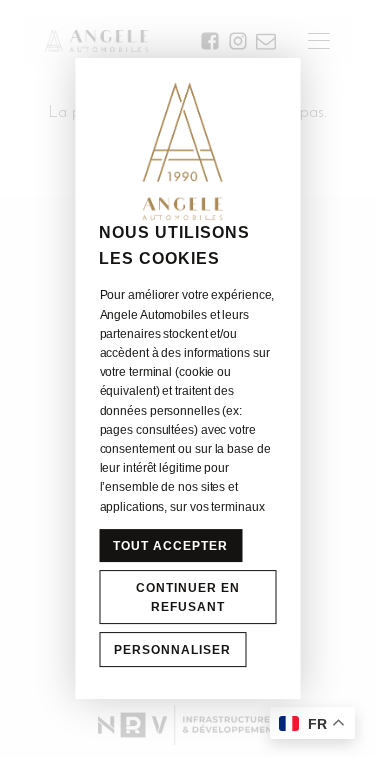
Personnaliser (172, 650)
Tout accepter (170, 546)
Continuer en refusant (188, 597)
